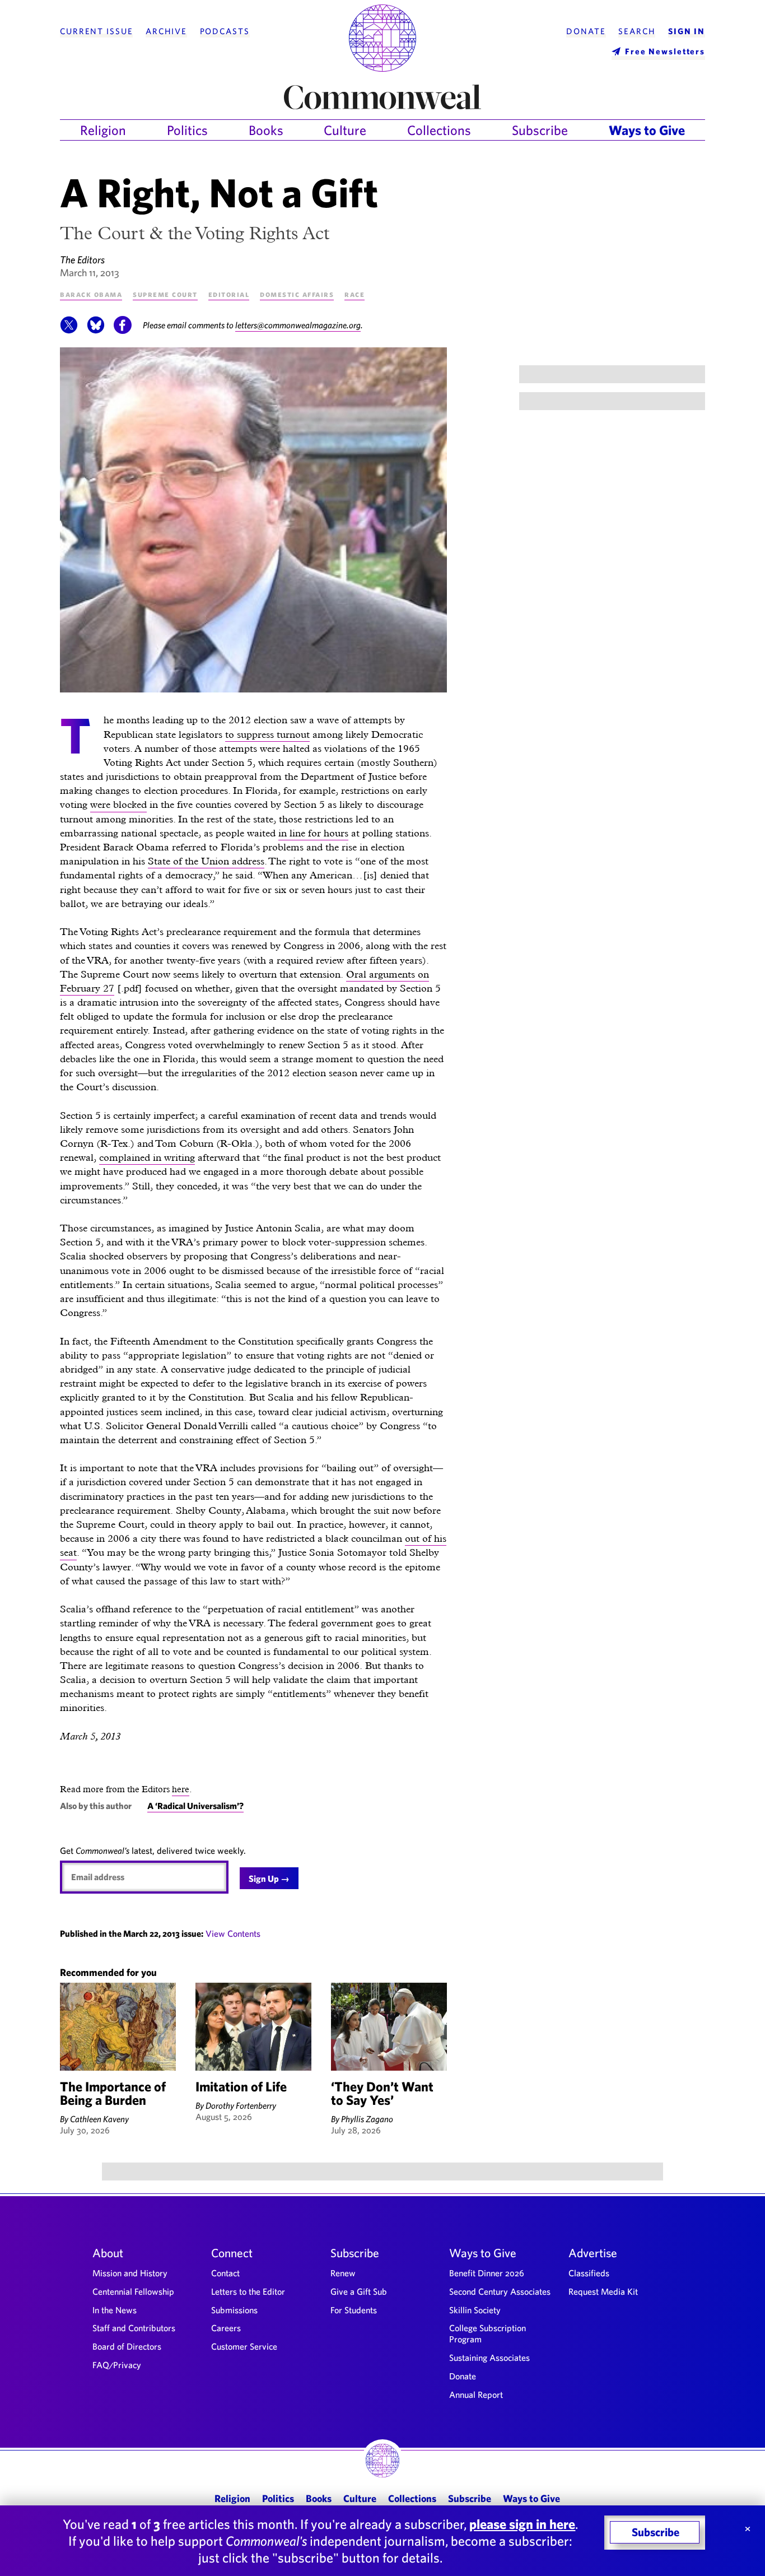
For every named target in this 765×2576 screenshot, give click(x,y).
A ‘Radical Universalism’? (195, 1806)
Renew (343, 2273)
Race (354, 294)
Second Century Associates (500, 2291)
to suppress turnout (267, 734)
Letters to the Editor (248, 2291)
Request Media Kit (603, 2291)
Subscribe (540, 130)
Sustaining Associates (489, 2358)
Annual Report (476, 2394)
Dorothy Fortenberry (241, 2105)
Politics (187, 130)
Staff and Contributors (134, 2328)
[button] (69, 331)
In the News (115, 2310)
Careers (226, 2328)
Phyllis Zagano (367, 2119)
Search (637, 31)
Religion (103, 130)
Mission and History (130, 2273)
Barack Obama (91, 294)
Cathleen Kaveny (99, 2119)
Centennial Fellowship (133, 2291)
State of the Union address (206, 861)
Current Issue (96, 31)
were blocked (118, 804)
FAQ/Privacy (117, 2365)
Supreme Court (165, 294)
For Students (354, 2310)
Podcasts (225, 31)
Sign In (687, 31)
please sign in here (522, 2524)
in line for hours (313, 833)
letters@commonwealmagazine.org (298, 325)
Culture (345, 130)
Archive (166, 31)
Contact (225, 2273)
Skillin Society (475, 2310)
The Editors (82, 260)
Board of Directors (127, 2346)
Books (266, 130)
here (181, 1789)
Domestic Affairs (297, 294)
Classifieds (589, 2273)
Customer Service (244, 2346)
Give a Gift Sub (359, 2291)
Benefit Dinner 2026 (487, 2273)
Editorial (229, 294)
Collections (439, 130)
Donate (586, 31)
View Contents (233, 1933)
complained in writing (147, 1157)
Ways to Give (647, 130)
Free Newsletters (665, 51)
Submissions (234, 2310)
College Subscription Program (488, 2333)
